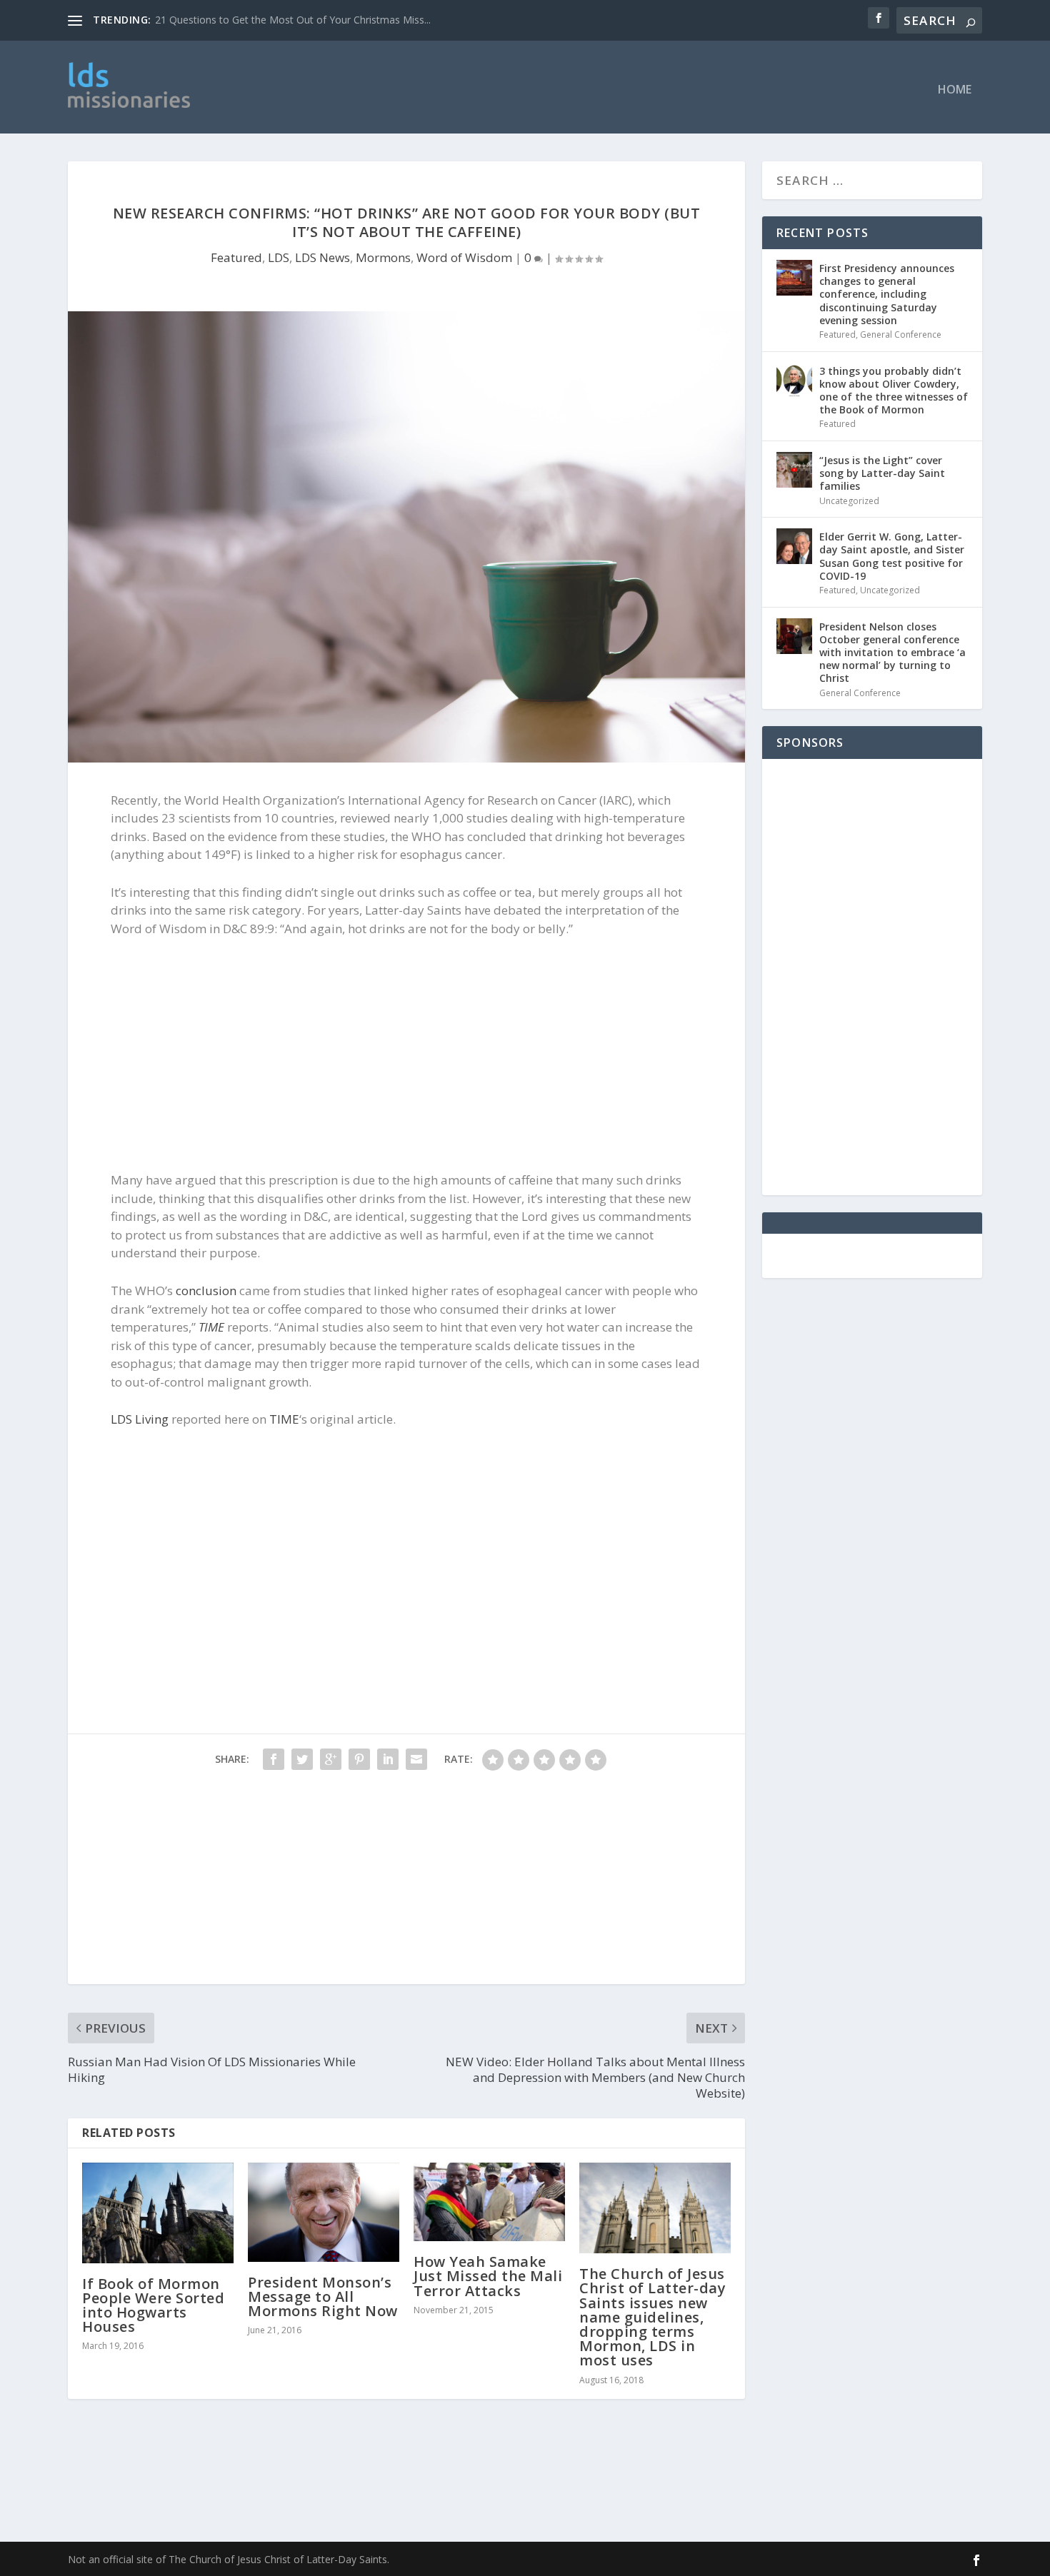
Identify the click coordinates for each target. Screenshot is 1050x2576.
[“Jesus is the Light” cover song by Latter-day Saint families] (794, 470)
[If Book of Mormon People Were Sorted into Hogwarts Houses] (158, 2213)
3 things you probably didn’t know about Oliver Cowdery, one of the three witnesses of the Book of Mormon (894, 391)
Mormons (383, 257)
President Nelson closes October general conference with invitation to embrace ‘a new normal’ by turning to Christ (892, 653)
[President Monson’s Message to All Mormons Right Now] (324, 2212)
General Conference (901, 334)
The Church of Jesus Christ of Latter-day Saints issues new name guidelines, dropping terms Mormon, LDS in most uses (652, 2317)
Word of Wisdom (464, 257)
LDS (279, 257)
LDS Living (140, 1419)
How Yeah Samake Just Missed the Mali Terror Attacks (488, 2276)
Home (955, 90)
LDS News (322, 257)
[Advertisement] (559, 87)
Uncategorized (849, 501)
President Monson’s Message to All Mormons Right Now (323, 2296)
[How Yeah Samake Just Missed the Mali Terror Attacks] (489, 2202)
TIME (211, 1327)
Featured (236, 257)
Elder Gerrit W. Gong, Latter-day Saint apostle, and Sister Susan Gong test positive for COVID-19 (892, 556)
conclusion (206, 1290)
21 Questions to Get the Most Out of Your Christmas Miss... (293, 20)
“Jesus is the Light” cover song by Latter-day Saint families (882, 473)
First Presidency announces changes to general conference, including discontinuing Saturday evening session (887, 294)
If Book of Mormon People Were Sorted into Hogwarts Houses (153, 2305)
